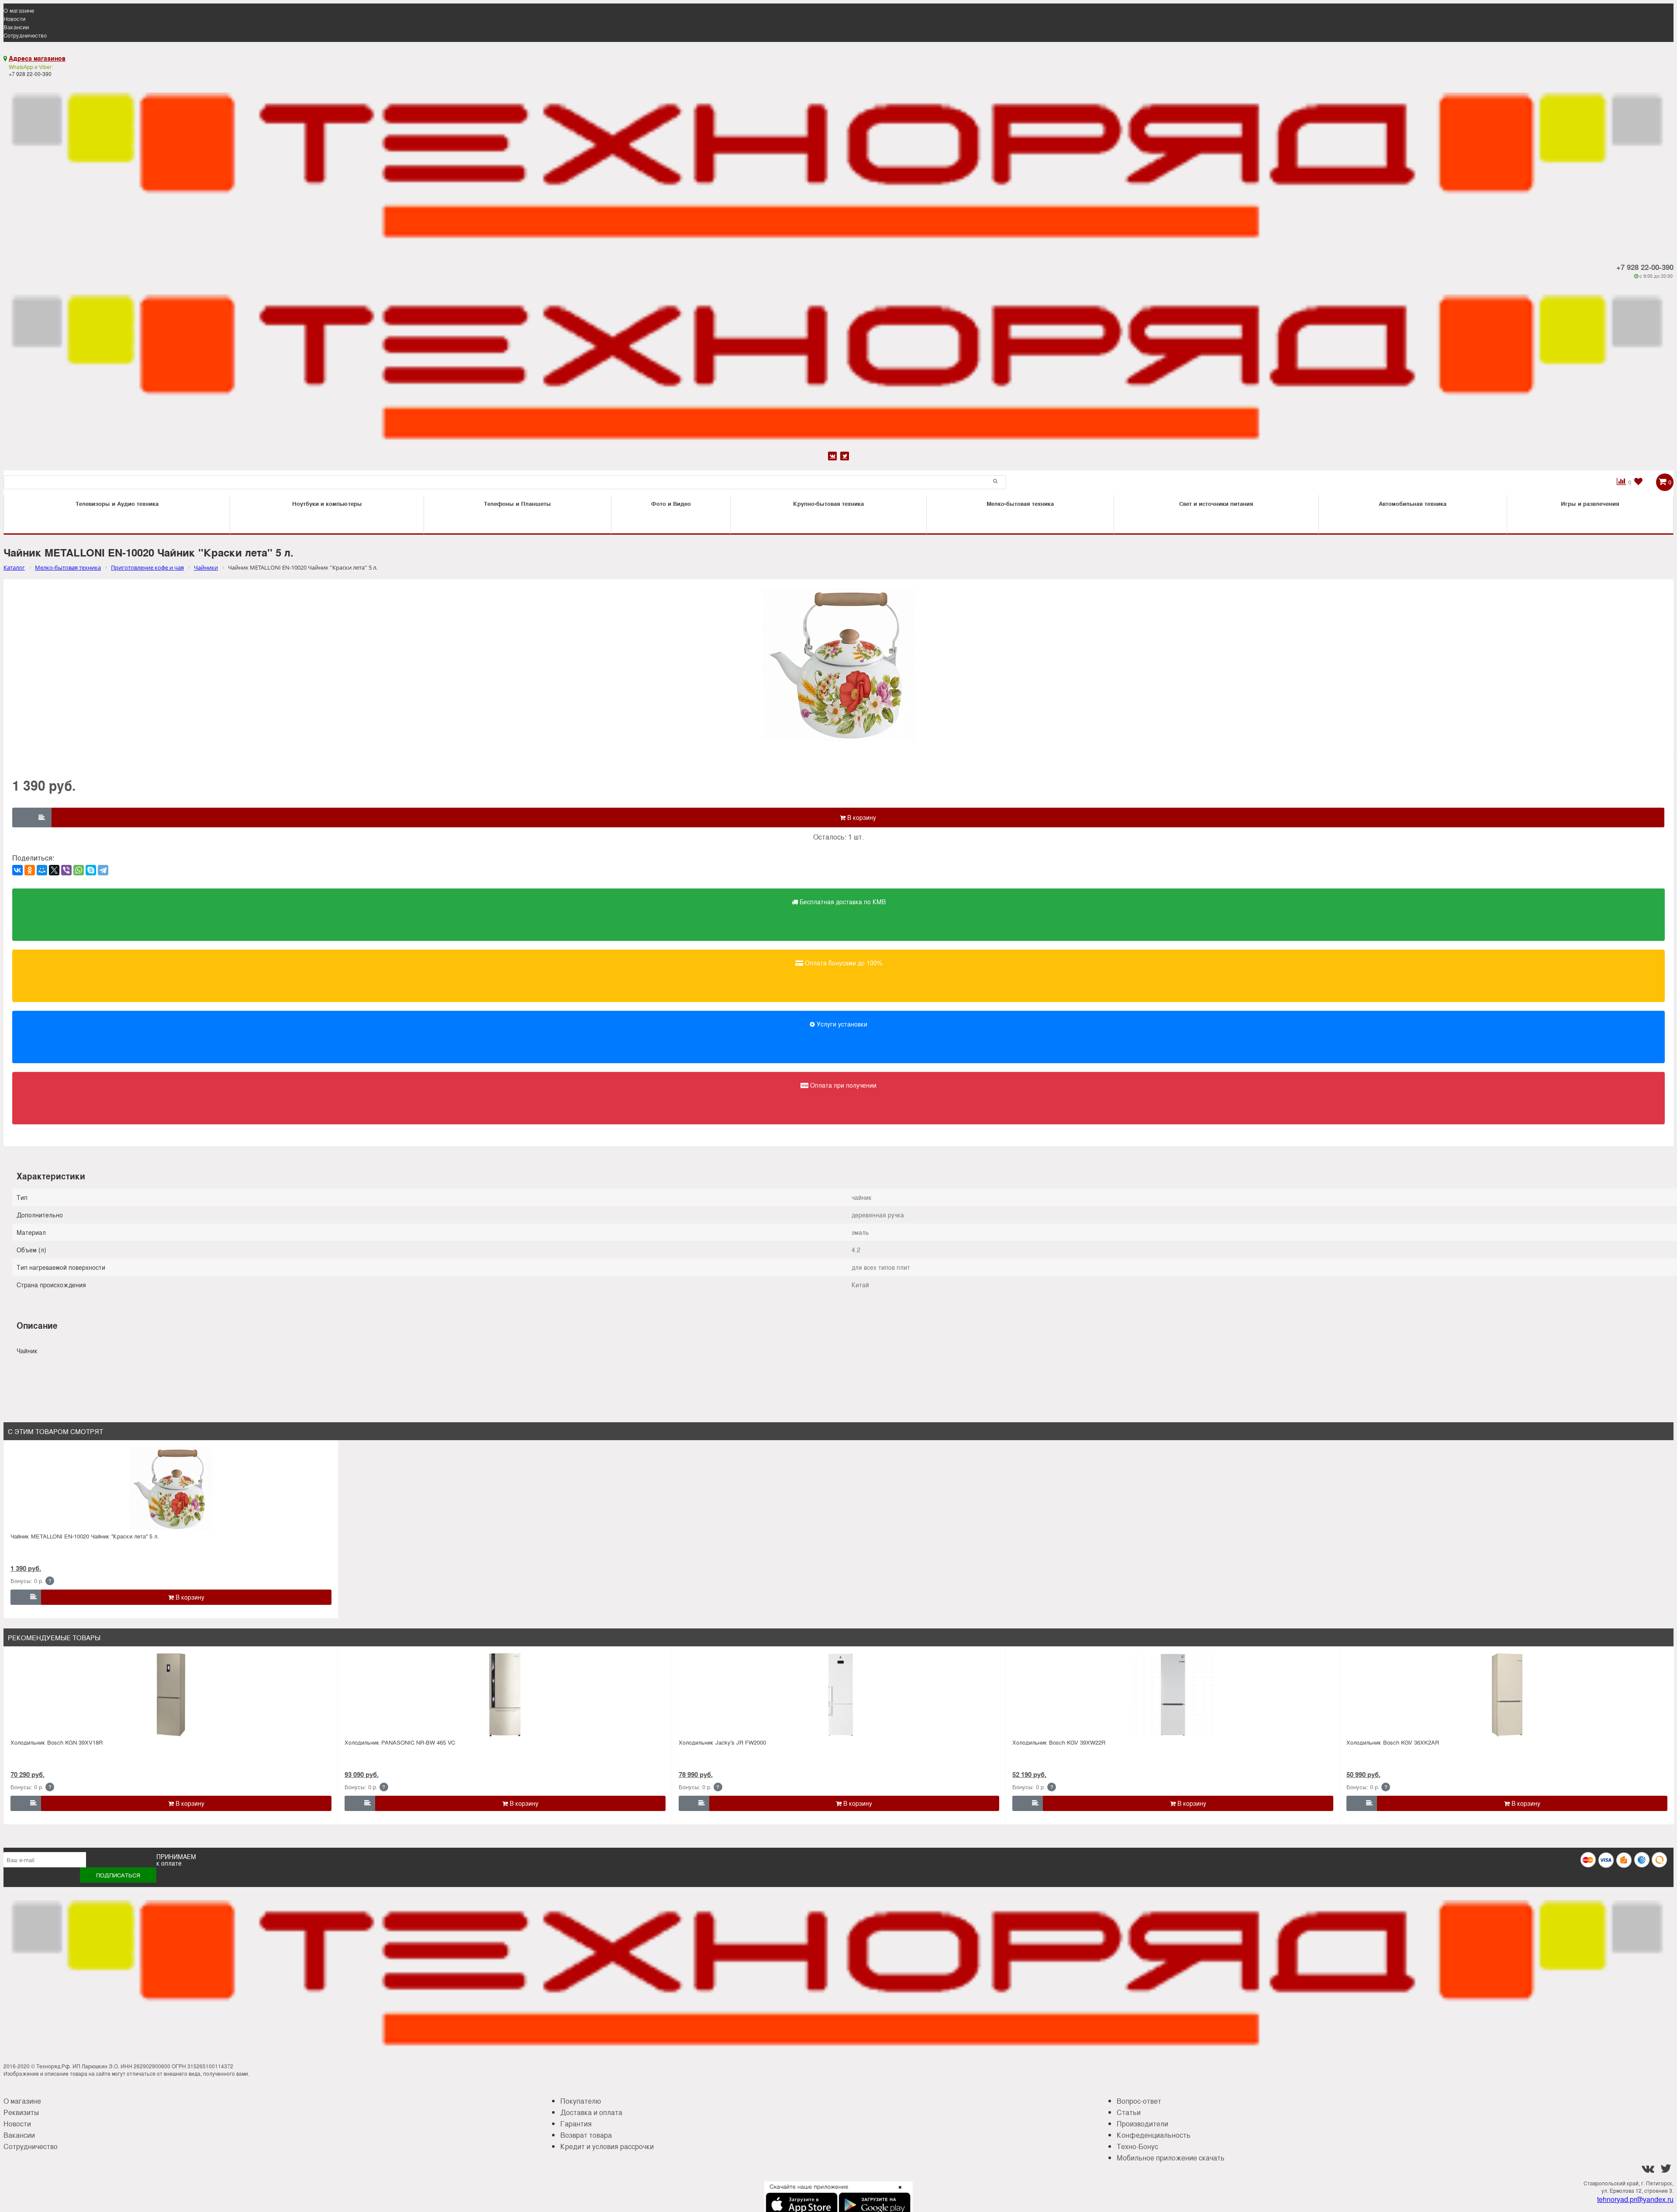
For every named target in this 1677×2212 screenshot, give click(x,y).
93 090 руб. (362, 1774)
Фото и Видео (671, 503)
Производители (1142, 2124)
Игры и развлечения (1590, 503)
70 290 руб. (28, 1774)
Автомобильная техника (1413, 503)
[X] (54, 870)
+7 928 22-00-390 (1645, 267)
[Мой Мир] (42, 870)
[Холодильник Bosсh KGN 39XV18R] (171, 1695)
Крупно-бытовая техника (828, 503)
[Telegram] (103, 870)
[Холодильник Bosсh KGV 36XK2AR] (1507, 1695)
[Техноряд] (838, 365)
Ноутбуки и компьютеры (327, 503)
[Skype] (91, 870)
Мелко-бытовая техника (1020, 503)
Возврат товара (586, 2135)
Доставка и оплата (591, 2112)
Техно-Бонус (1137, 2146)
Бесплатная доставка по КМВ (842, 902)
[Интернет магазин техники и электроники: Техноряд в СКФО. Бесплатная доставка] (838, 163)
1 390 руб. (26, 1568)
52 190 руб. (1029, 1774)
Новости (14, 19)
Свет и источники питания (1216, 503)
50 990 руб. (1363, 1774)
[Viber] (66, 870)
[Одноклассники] (30, 870)
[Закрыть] (897, 2192)
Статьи (1129, 2112)
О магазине (19, 10)
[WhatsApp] (79, 870)
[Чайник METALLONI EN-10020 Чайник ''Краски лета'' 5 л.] (171, 1489)
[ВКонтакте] (17, 870)
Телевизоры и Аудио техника (117, 503)
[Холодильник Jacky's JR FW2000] (839, 1695)
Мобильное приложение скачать (1171, 2158)
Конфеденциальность (1154, 2135)
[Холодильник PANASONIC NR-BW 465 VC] (505, 1695)
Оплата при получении (842, 1085)
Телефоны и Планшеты (518, 503)
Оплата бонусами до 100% (843, 963)
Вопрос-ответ (1139, 2101)
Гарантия (576, 2124)
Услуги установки (841, 1024)
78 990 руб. (696, 1774)
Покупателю (581, 2101)
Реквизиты (21, 2112)
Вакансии (16, 27)
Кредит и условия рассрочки (607, 2146)
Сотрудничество (25, 35)
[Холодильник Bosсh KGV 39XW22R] (1173, 1695)
